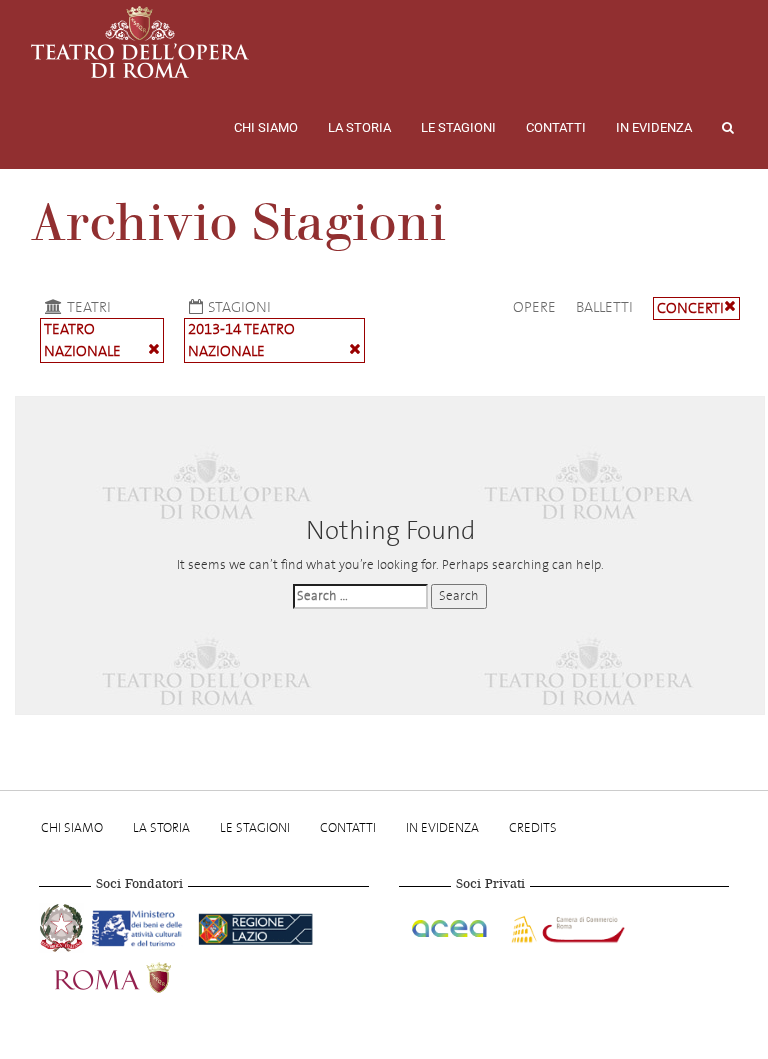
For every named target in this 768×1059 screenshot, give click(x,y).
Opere (534, 307)
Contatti (556, 127)
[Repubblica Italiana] (63, 926)
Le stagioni (458, 127)
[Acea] (451, 926)
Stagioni (239, 307)
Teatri (89, 307)
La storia (359, 127)
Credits (533, 827)
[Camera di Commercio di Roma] (566, 926)
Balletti (604, 307)
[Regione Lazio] (255, 926)
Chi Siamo (266, 127)
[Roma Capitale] (139, 976)
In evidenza (654, 127)
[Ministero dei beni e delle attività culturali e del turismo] (141, 926)
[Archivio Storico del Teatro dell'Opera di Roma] (140, 42)
